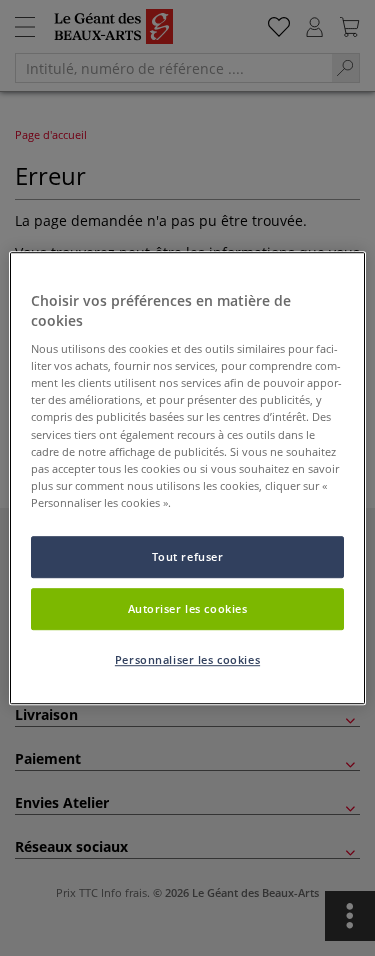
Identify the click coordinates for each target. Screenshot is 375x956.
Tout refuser (188, 556)
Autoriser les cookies (188, 608)
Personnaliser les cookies (187, 659)
